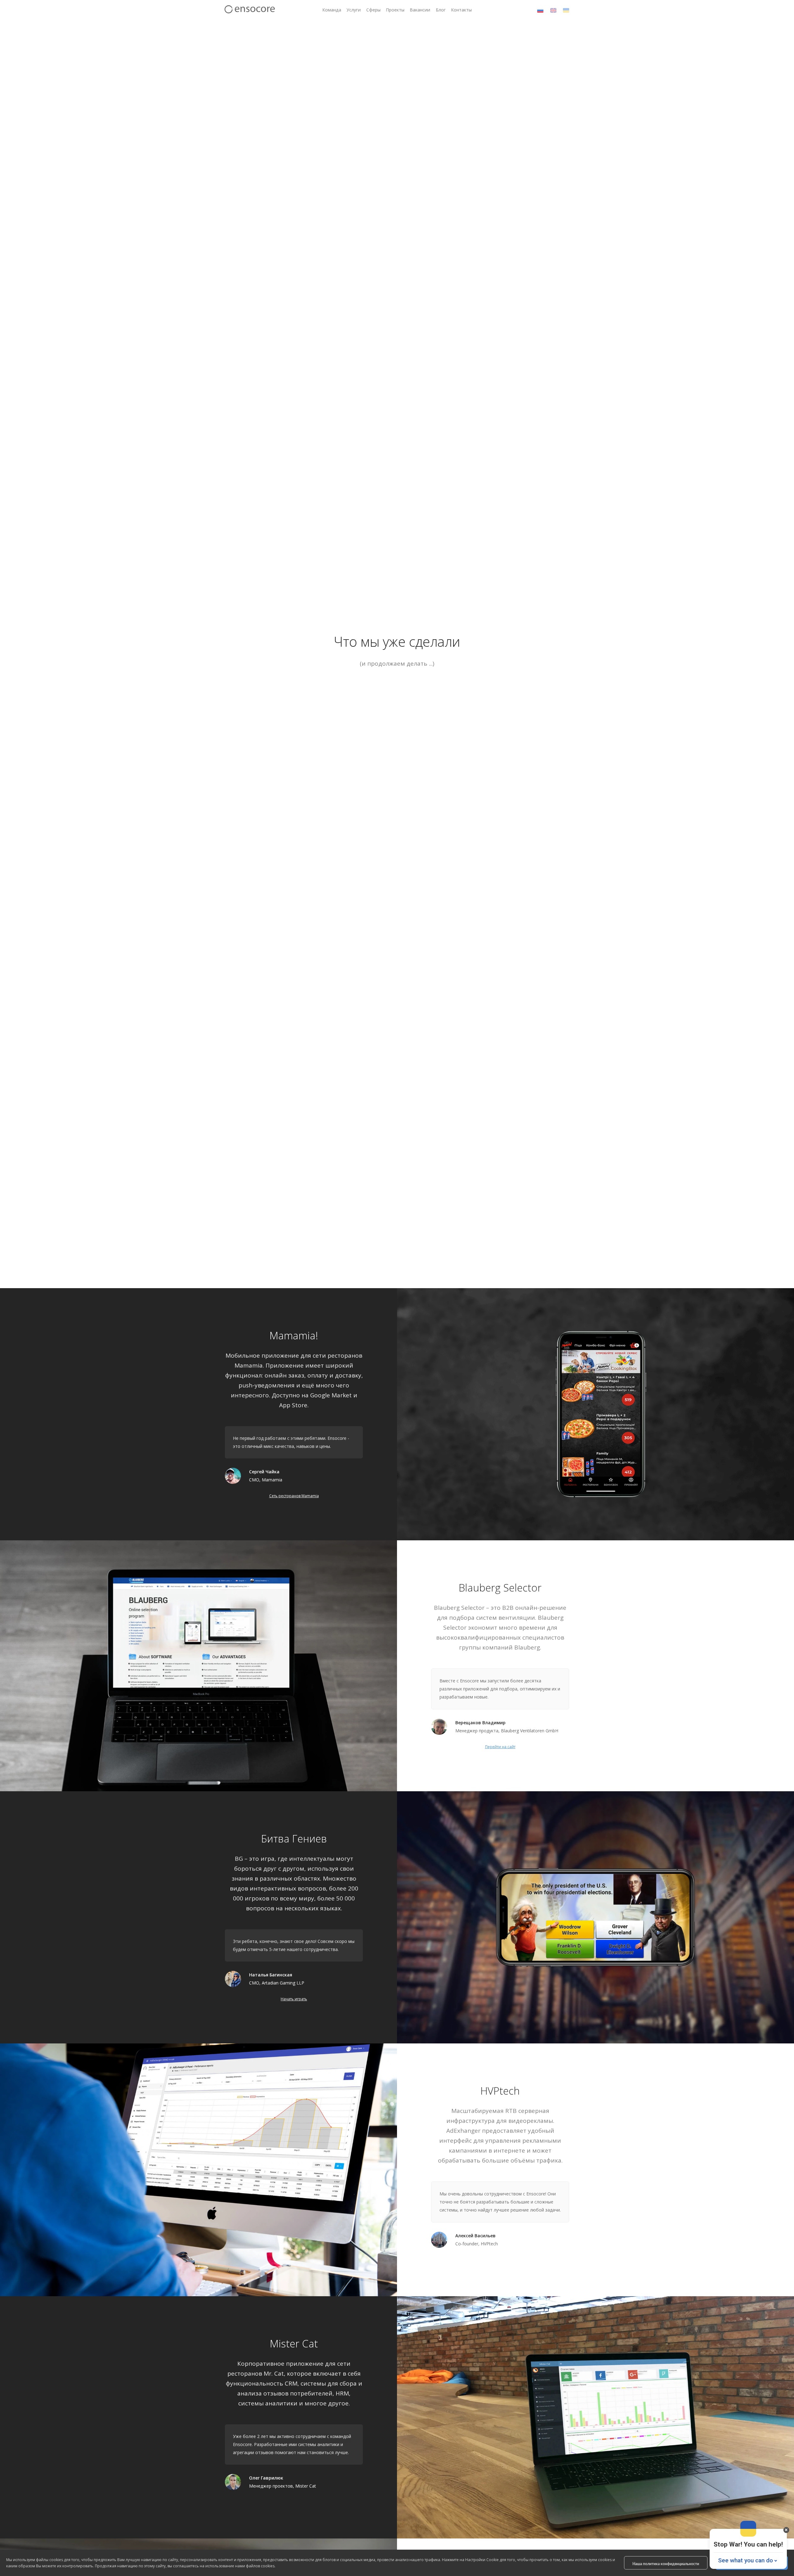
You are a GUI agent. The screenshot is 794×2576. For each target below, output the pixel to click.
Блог (441, 10)
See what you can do (745, 2560)
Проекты (395, 10)
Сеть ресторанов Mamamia (294, 1496)
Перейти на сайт (500, 1747)
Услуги (354, 10)
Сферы (373, 10)
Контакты (461, 10)
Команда (332, 10)
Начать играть (294, 1999)
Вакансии (420, 10)
